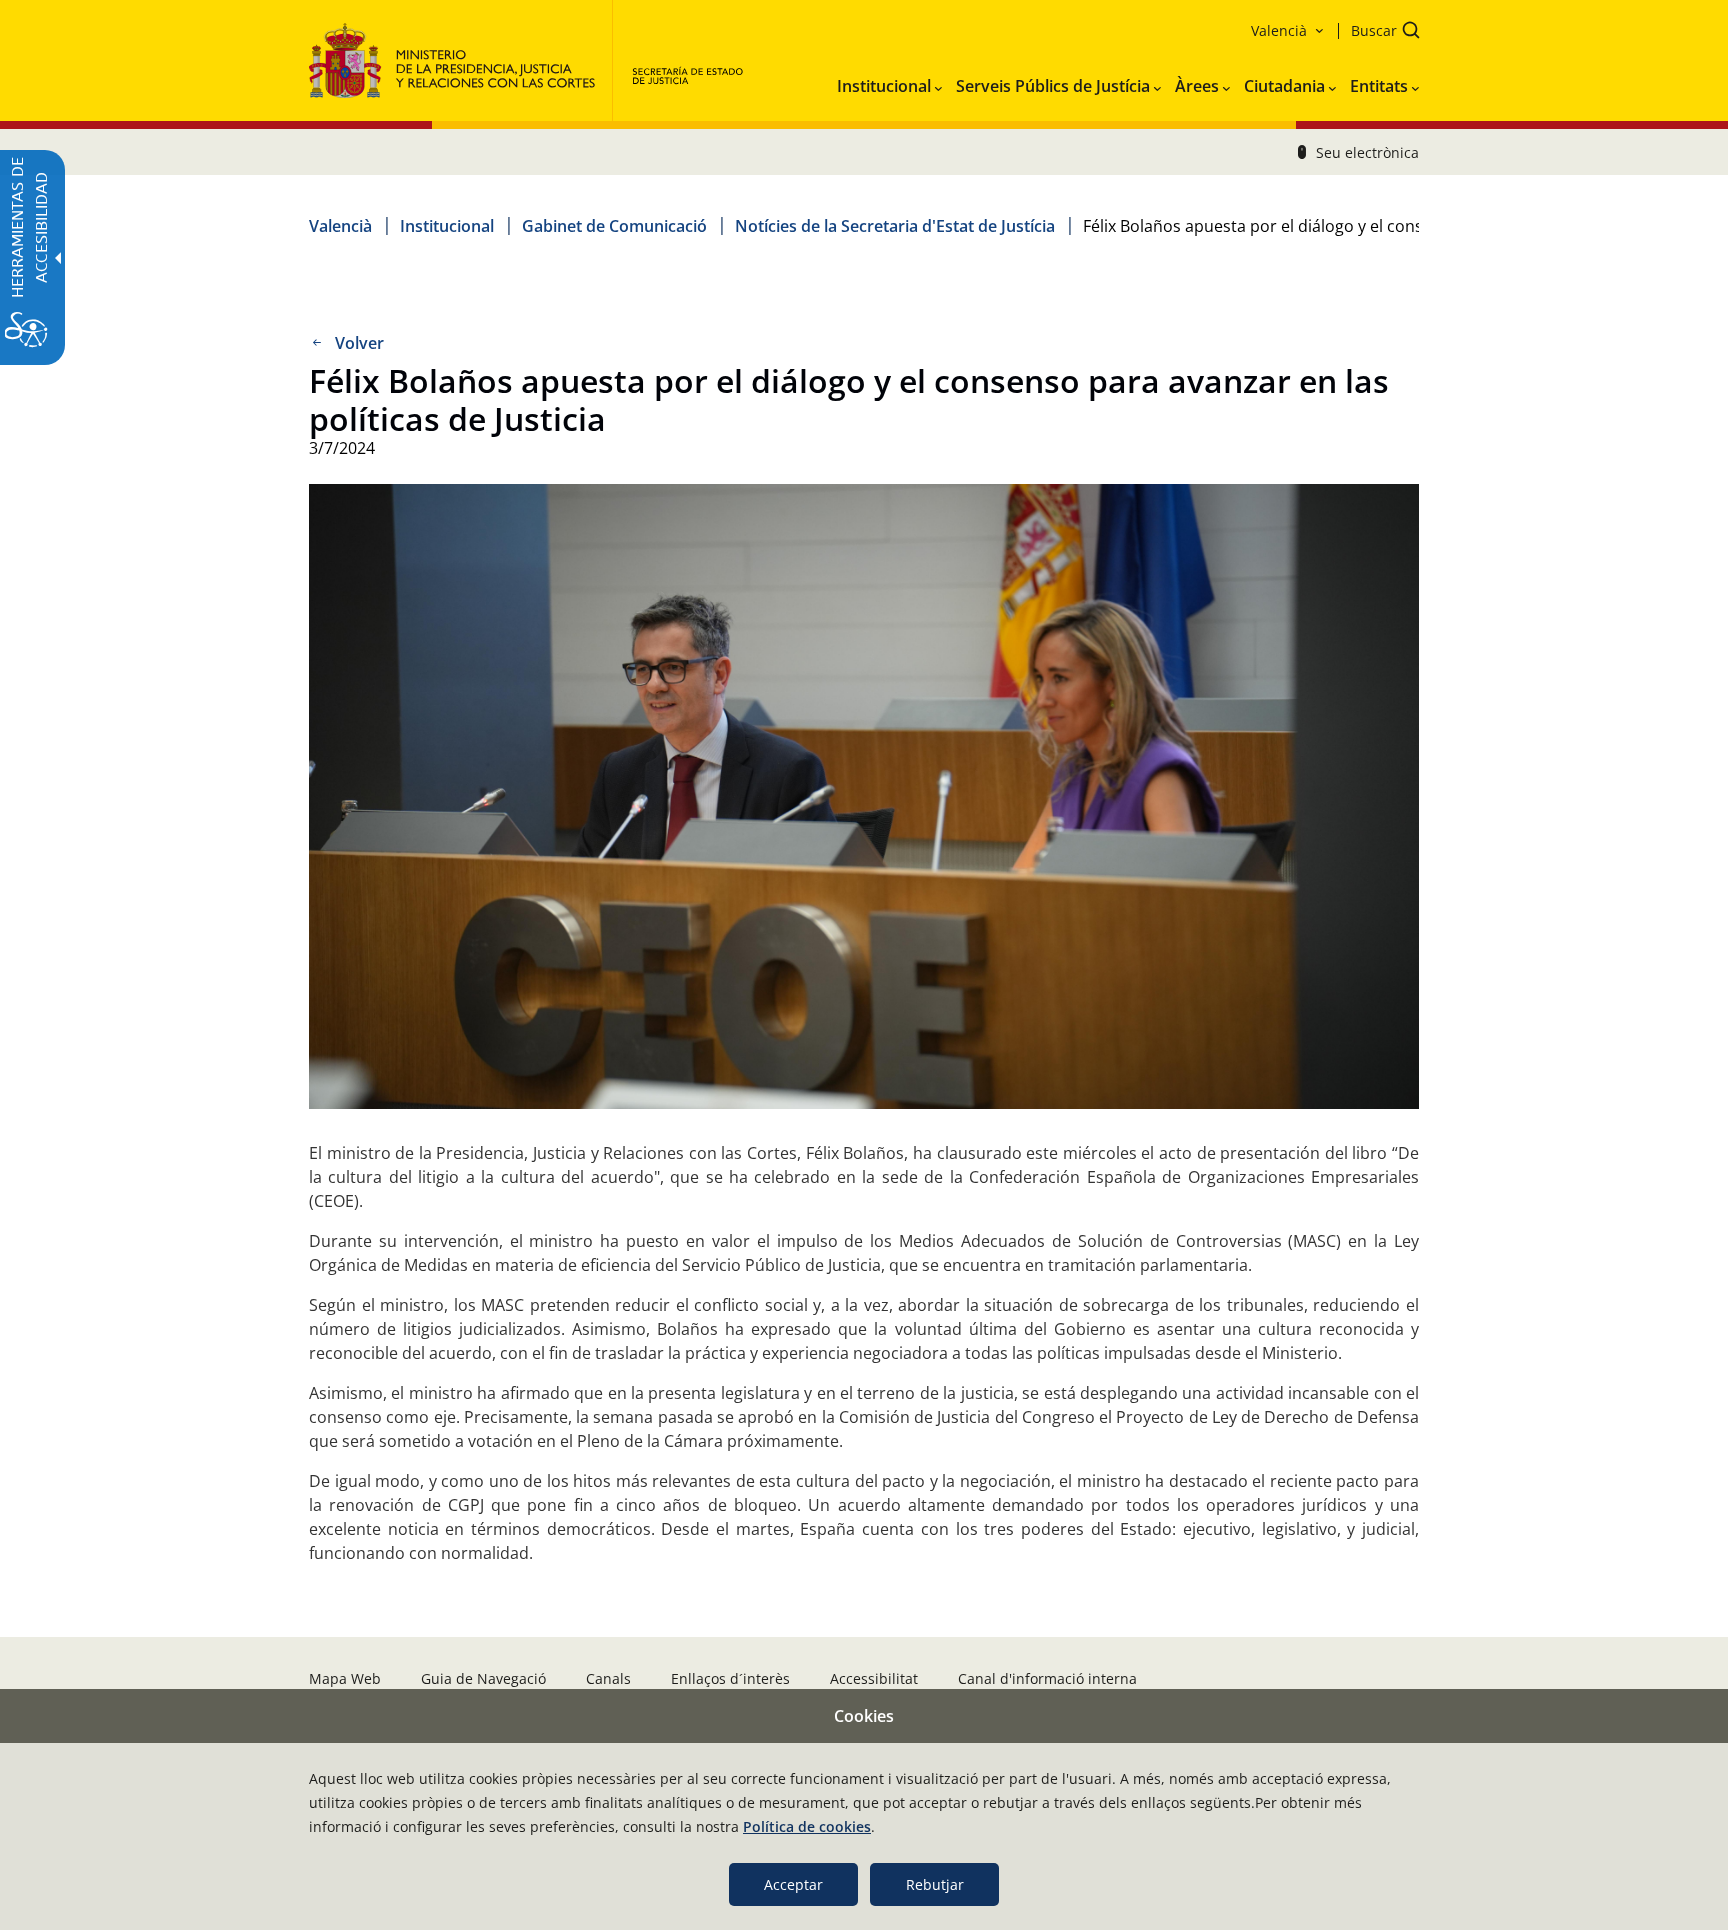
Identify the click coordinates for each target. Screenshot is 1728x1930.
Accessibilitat (874, 1678)
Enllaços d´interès (730, 1678)
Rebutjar (935, 1884)
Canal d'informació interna (1047, 1678)
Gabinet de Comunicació (614, 226)
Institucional (447, 226)
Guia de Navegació (483, 1678)
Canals (608, 1678)
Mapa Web (345, 1678)
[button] (1379, 32)
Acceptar (793, 1884)
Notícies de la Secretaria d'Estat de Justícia (895, 226)
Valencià (340, 226)
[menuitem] (889, 82)
